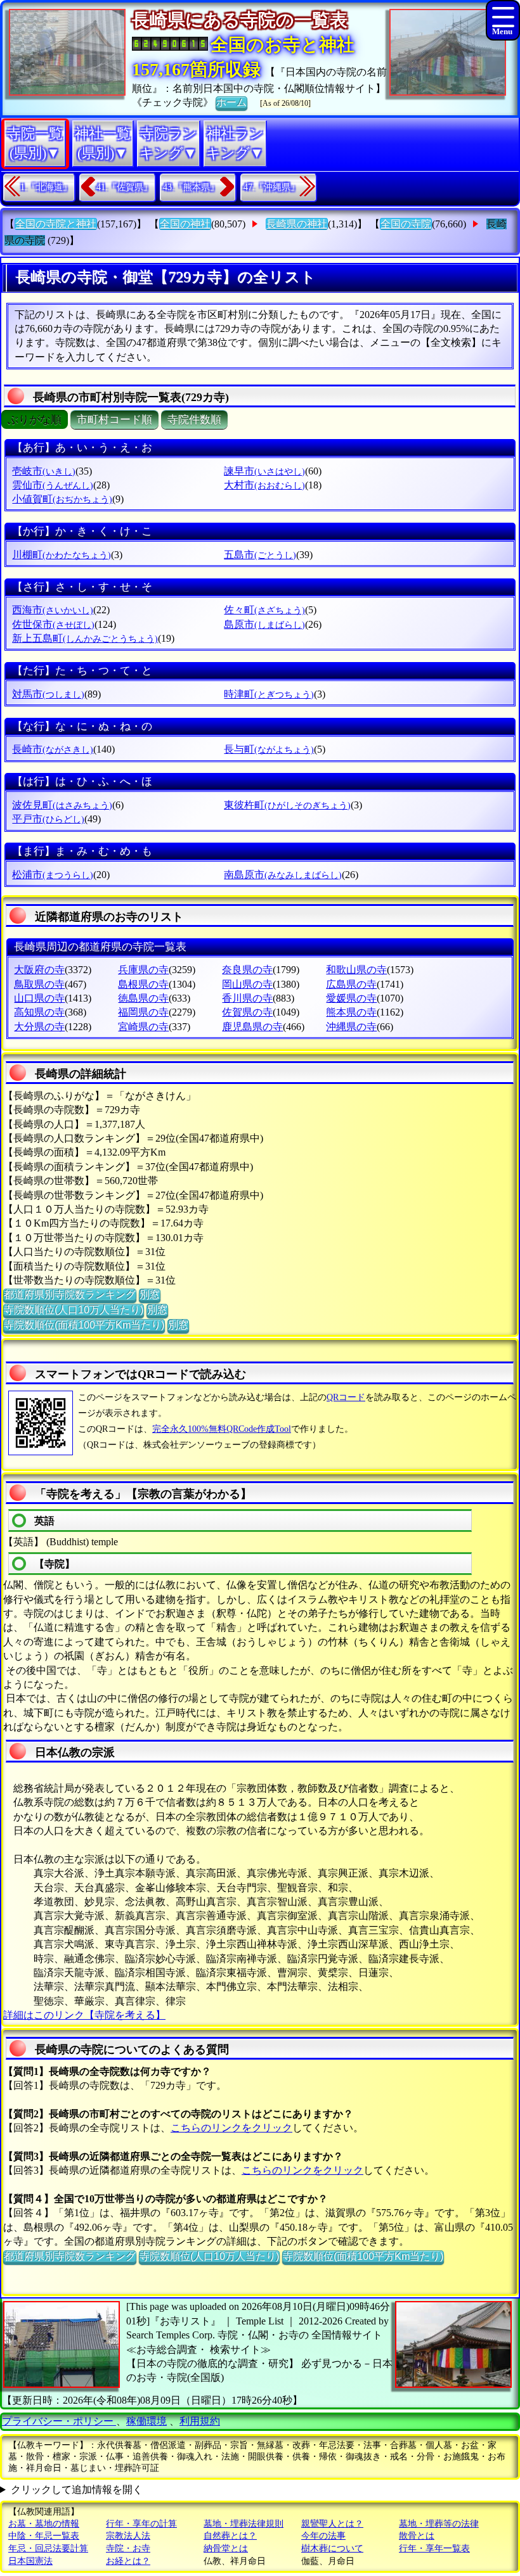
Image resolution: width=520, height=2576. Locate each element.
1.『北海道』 (46, 187)
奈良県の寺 (247, 970)
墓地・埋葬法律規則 (244, 2524)
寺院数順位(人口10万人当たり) (74, 1310)
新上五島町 (85, 638)
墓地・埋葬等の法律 (439, 2524)
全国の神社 (185, 224)
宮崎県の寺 (143, 1027)
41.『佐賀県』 (124, 187)
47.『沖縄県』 (271, 187)
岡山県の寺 (247, 984)
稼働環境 (146, 2421)
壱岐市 (44, 471)
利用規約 (200, 2421)
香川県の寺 (247, 998)
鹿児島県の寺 (252, 1027)
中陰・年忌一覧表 (44, 2536)
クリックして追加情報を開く (77, 2490)
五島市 (260, 555)
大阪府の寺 (39, 970)
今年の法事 (323, 2536)
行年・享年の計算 (141, 2524)
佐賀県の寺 (247, 1012)
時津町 (269, 694)
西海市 (53, 610)
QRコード (346, 1397)
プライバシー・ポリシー (59, 2421)
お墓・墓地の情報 (44, 2524)
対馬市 (48, 694)
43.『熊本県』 (191, 187)
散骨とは (417, 2536)
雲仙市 (53, 485)
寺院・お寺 (128, 2548)
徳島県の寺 (143, 998)
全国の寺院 (406, 224)
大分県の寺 (39, 1027)
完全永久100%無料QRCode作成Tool (222, 1429)
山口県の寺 (39, 998)
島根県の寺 (143, 984)
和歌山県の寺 (356, 970)
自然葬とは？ (230, 2536)
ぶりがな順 (35, 420)
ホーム (231, 102)
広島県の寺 (351, 984)
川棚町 (62, 555)
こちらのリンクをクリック (231, 2128)
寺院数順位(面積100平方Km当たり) (84, 1325)
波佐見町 (62, 805)
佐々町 (264, 610)
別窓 (150, 1295)
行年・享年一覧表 (434, 2548)
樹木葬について (332, 2548)
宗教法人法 (128, 2536)
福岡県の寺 (143, 1012)
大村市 (264, 485)
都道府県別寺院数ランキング (70, 1295)
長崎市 (53, 749)
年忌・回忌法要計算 (48, 2548)
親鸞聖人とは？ (332, 2524)
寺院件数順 (194, 420)
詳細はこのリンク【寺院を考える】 (84, 2015)
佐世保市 (53, 624)
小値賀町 (62, 499)
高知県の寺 (39, 1012)
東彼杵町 (287, 805)
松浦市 (53, 875)
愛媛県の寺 (351, 998)
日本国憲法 (30, 2561)
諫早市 (264, 471)
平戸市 (48, 819)
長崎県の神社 (297, 224)
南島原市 (283, 875)
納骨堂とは (226, 2548)
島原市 (264, 624)
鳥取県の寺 (39, 984)
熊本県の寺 (351, 1012)
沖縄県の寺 (351, 1027)
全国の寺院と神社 (56, 224)
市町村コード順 (114, 420)
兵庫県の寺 (143, 970)
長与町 (269, 749)
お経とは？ (128, 2561)
